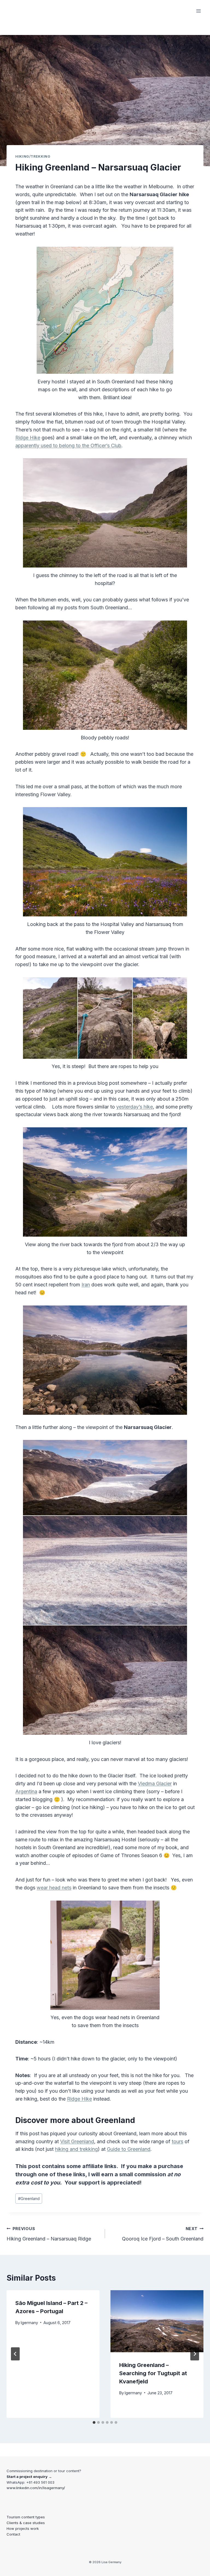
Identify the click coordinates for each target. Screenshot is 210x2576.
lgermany (29, 2323)
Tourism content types (26, 2517)
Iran (86, 1285)
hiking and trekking (76, 2149)
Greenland (29, 2199)
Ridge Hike (28, 438)
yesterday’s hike (135, 1107)
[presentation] (157, 2321)
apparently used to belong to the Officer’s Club (68, 445)
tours (177, 2141)
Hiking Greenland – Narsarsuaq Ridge (49, 2234)
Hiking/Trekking (33, 156)
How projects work (23, 2528)
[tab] (94, 2422)
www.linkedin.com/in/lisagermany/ (36, 2488)
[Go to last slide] (15, 2354)
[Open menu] (198, 11)
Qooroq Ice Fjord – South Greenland (163, 2234)
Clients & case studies (26, 2523)
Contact (13, 2534)
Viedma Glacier (155, 1784)
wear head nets (54, 1888)
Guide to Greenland (129, 2149)
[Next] (195, 2354)
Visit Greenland (77, 2141)
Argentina (26, 1791)
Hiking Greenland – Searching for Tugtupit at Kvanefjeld (153, 2373)
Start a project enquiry (27, 2477)
